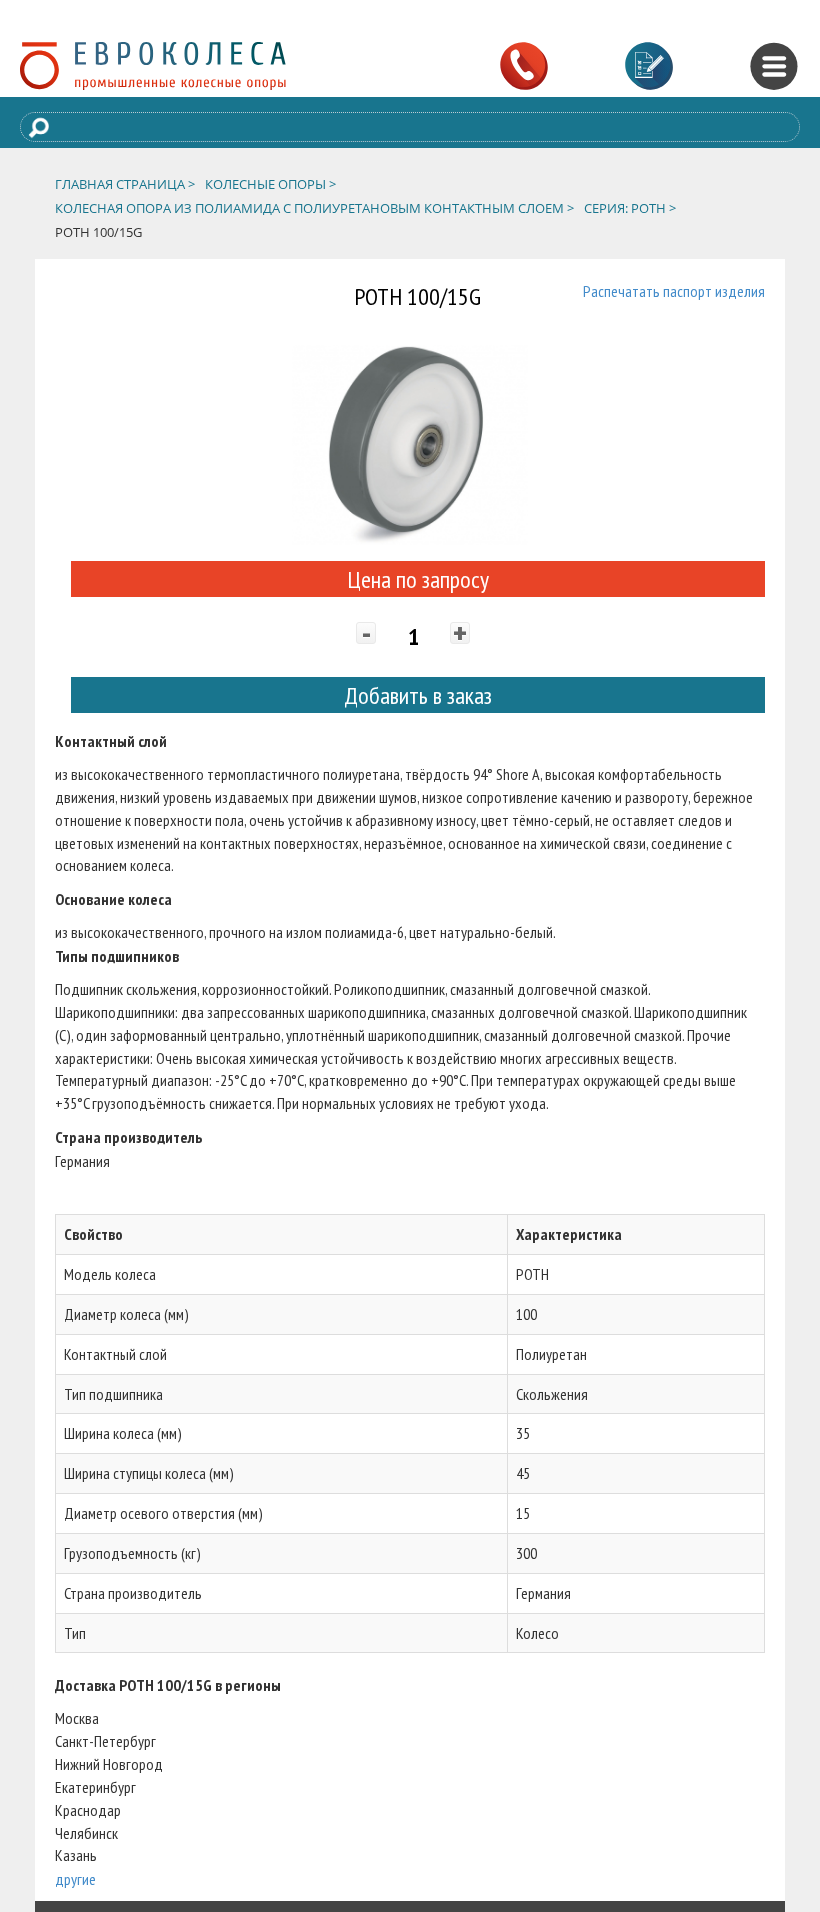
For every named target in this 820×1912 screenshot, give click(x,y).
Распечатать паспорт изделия (674, 291)
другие (75, 1879)
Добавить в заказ (418, 695)
